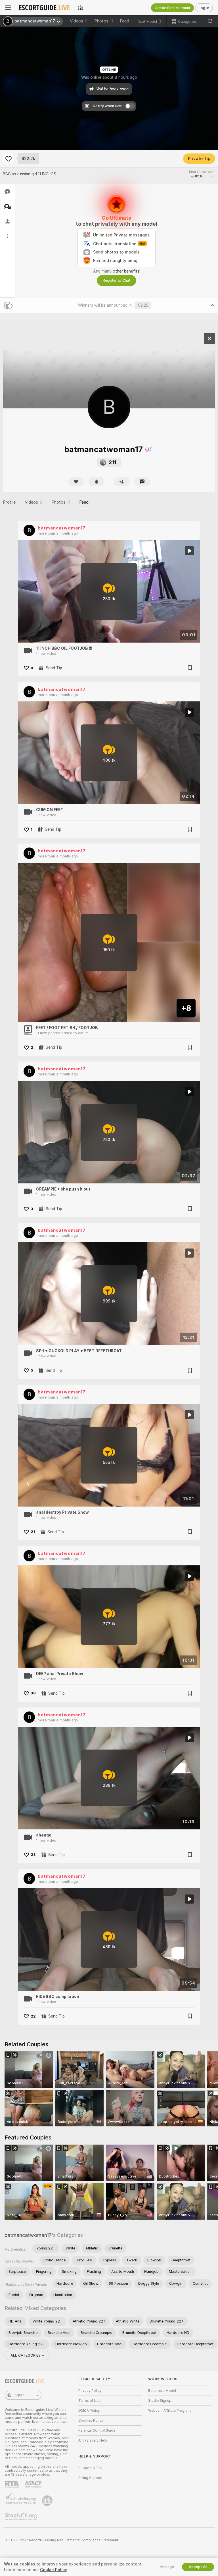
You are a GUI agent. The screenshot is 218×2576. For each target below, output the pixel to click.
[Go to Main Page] (44, 8)
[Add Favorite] (9, 159)
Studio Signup (160, 2401)
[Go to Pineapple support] (48, 2501)
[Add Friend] (122, 482)
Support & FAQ (90, 2468)
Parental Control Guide (97, 2430)
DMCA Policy (89, 2411)
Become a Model (162, 2391)
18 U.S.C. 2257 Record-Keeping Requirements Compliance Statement (61, 2540)
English (19, 2395)
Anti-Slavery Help (93, 2440)
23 (33, 1855)
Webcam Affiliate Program (169, 2411)
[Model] (209, 338)
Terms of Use (89, 2401)
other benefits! (126, 271)
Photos (104, 21)
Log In (204, 8)
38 (33, 1693)
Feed (124, 21)
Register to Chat (117, 280)
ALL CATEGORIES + (27, 2355)
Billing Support (90, 2478)
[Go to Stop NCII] (22, 2517)
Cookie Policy (53, 2570)
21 (33, 1532)
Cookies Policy (91, 2421)
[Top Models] (80, 8)
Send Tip (54, 668)
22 (33, 2016)
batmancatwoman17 (62, 528)
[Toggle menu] (8, 8)
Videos (79, 21)
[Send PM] (142, 482)
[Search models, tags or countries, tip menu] (210, 21)
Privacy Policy (90, 2391)
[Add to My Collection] (190, 668)
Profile (9, 502)
